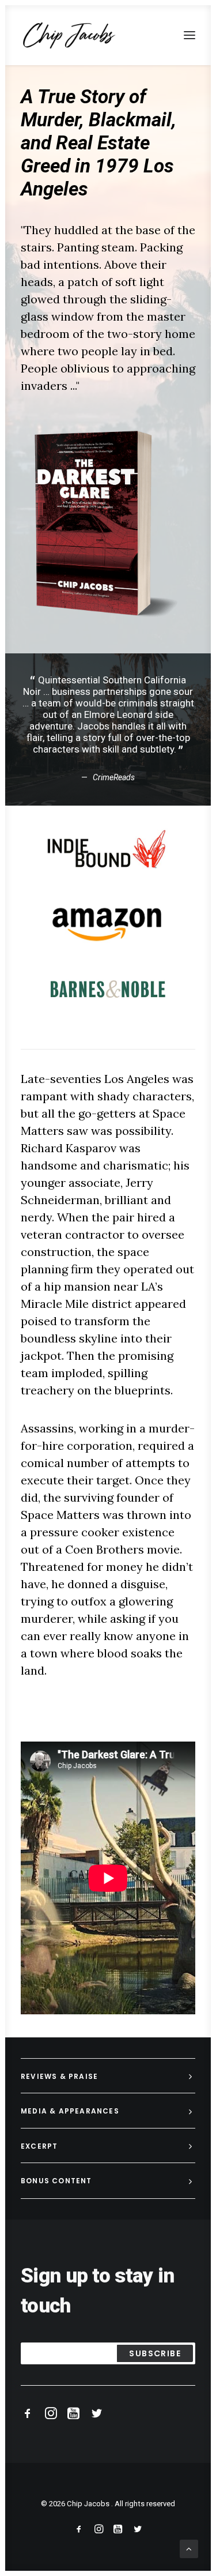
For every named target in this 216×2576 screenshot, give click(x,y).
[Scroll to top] (189, 2548)
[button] (190, 35)
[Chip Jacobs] (69, 35)
